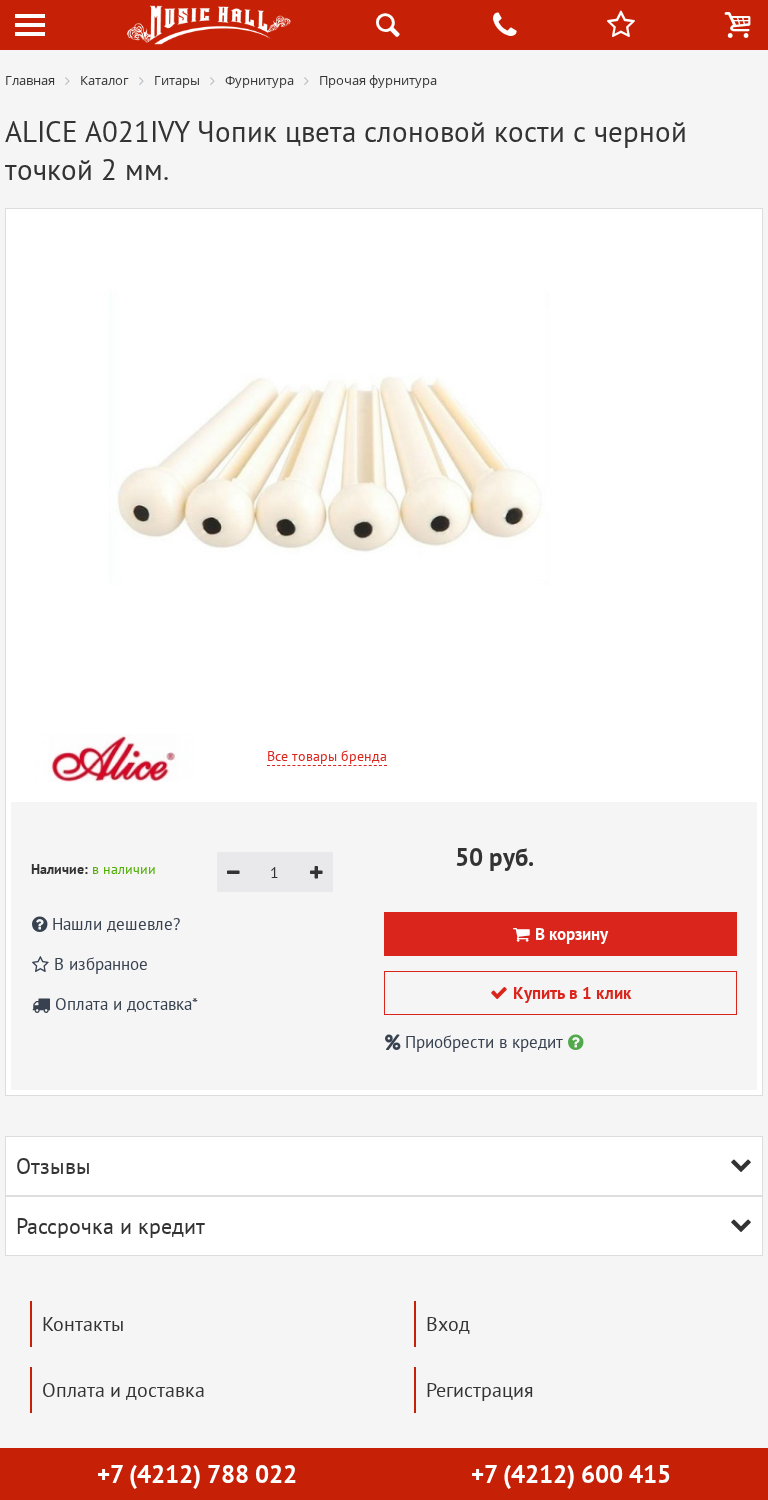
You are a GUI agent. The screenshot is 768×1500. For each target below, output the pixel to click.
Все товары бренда (327, 756)
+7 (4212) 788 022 (197, 1474)
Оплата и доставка (123, 1390)
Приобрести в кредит (484, 1042)
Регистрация (480, 1390)
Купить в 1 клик (560, 993)
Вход (448, 1324)
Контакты (83, 1324)
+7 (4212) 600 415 (571, 1474)
